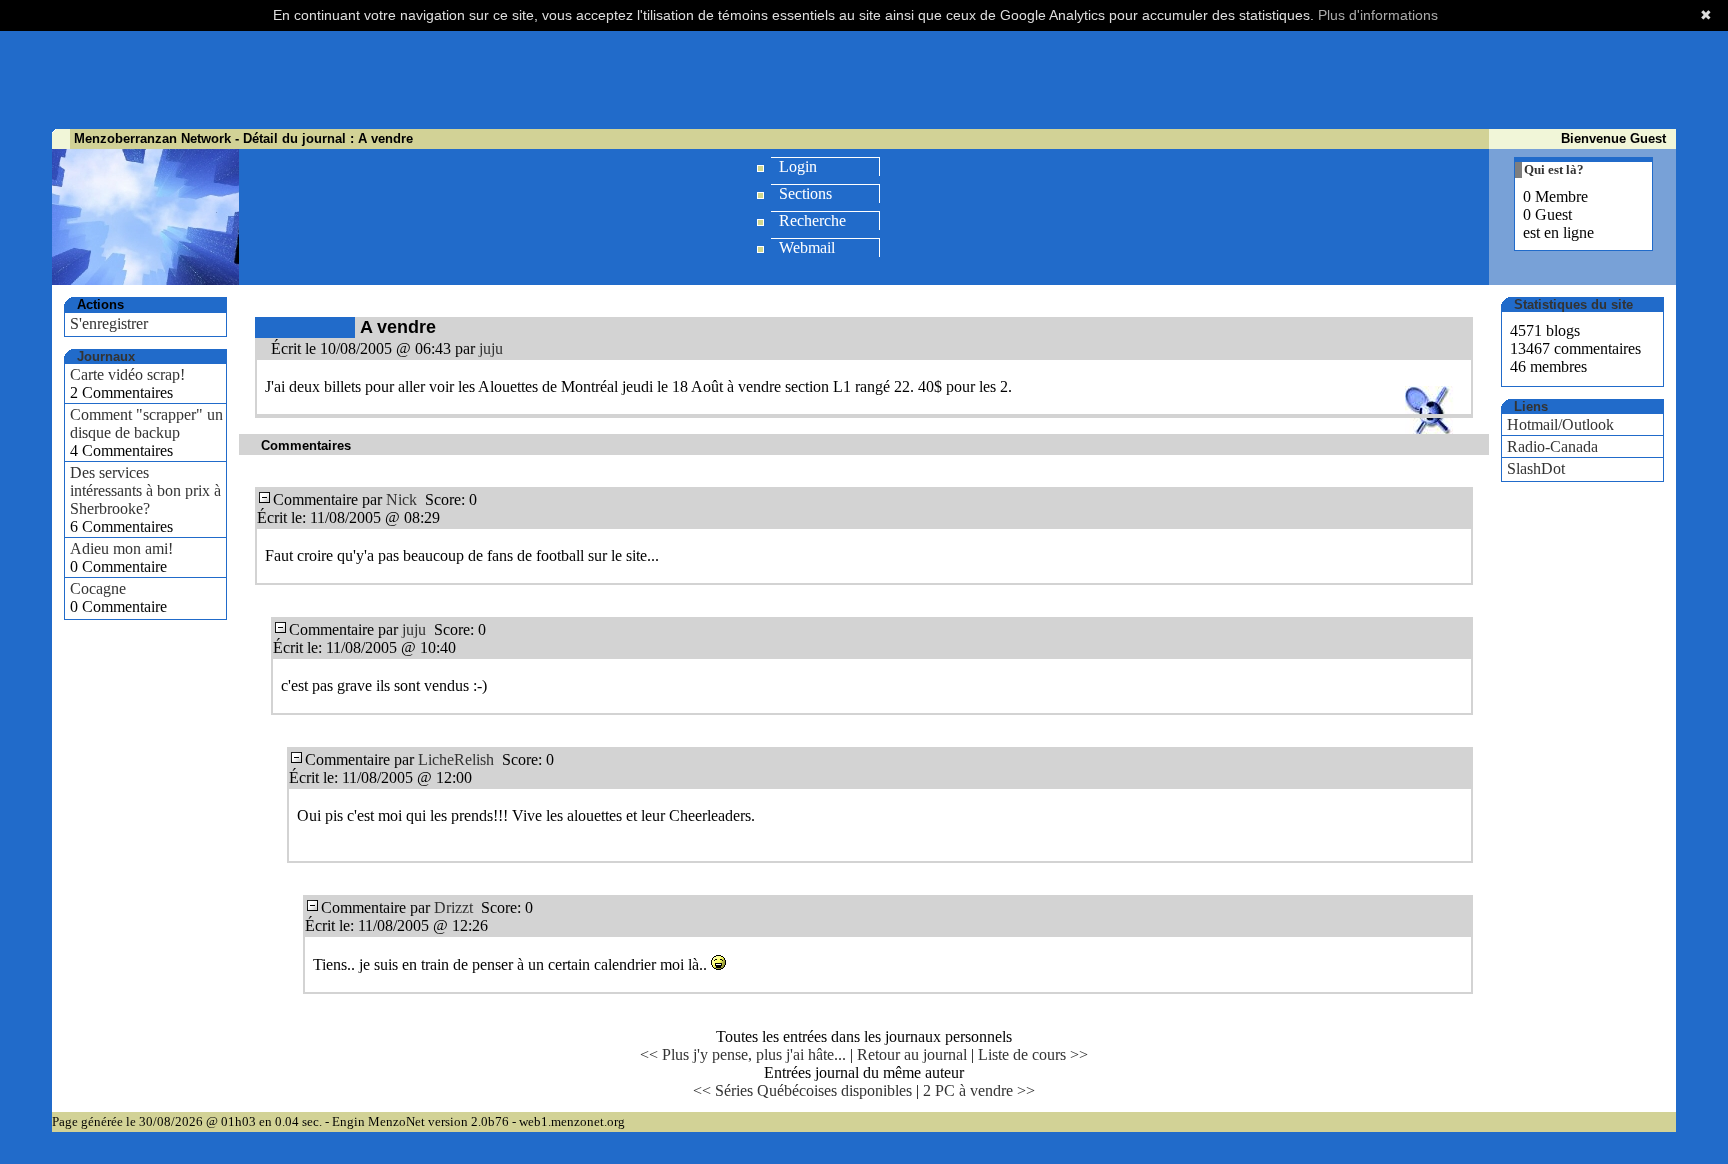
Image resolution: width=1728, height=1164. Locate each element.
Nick (401, 499)
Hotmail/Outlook (1560, 424)
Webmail (807, 247)
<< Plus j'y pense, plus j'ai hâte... (743, 1054)
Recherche (812, 220)
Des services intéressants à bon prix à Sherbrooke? (145, 490)
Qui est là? (1554, 169)
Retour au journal (912, 1054)
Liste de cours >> (1033, 1054)
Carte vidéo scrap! (127, 374)
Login (798, 166)
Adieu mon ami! (121, 548)
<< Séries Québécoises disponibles (802, 1090)
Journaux (106, 356)
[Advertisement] (864, 80)
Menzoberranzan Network (152, 138)
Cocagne (98, 588)
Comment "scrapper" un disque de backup (146, 423)
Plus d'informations (1378, 15)
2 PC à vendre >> (979, 1090)
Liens (1531, 406)
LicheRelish (456, 759)
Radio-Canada (1552, 446)
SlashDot (1536, 468)
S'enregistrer (109, 323)
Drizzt (453, 907)
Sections (805, 193)
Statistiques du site (1573, 304)
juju (491, 348)
